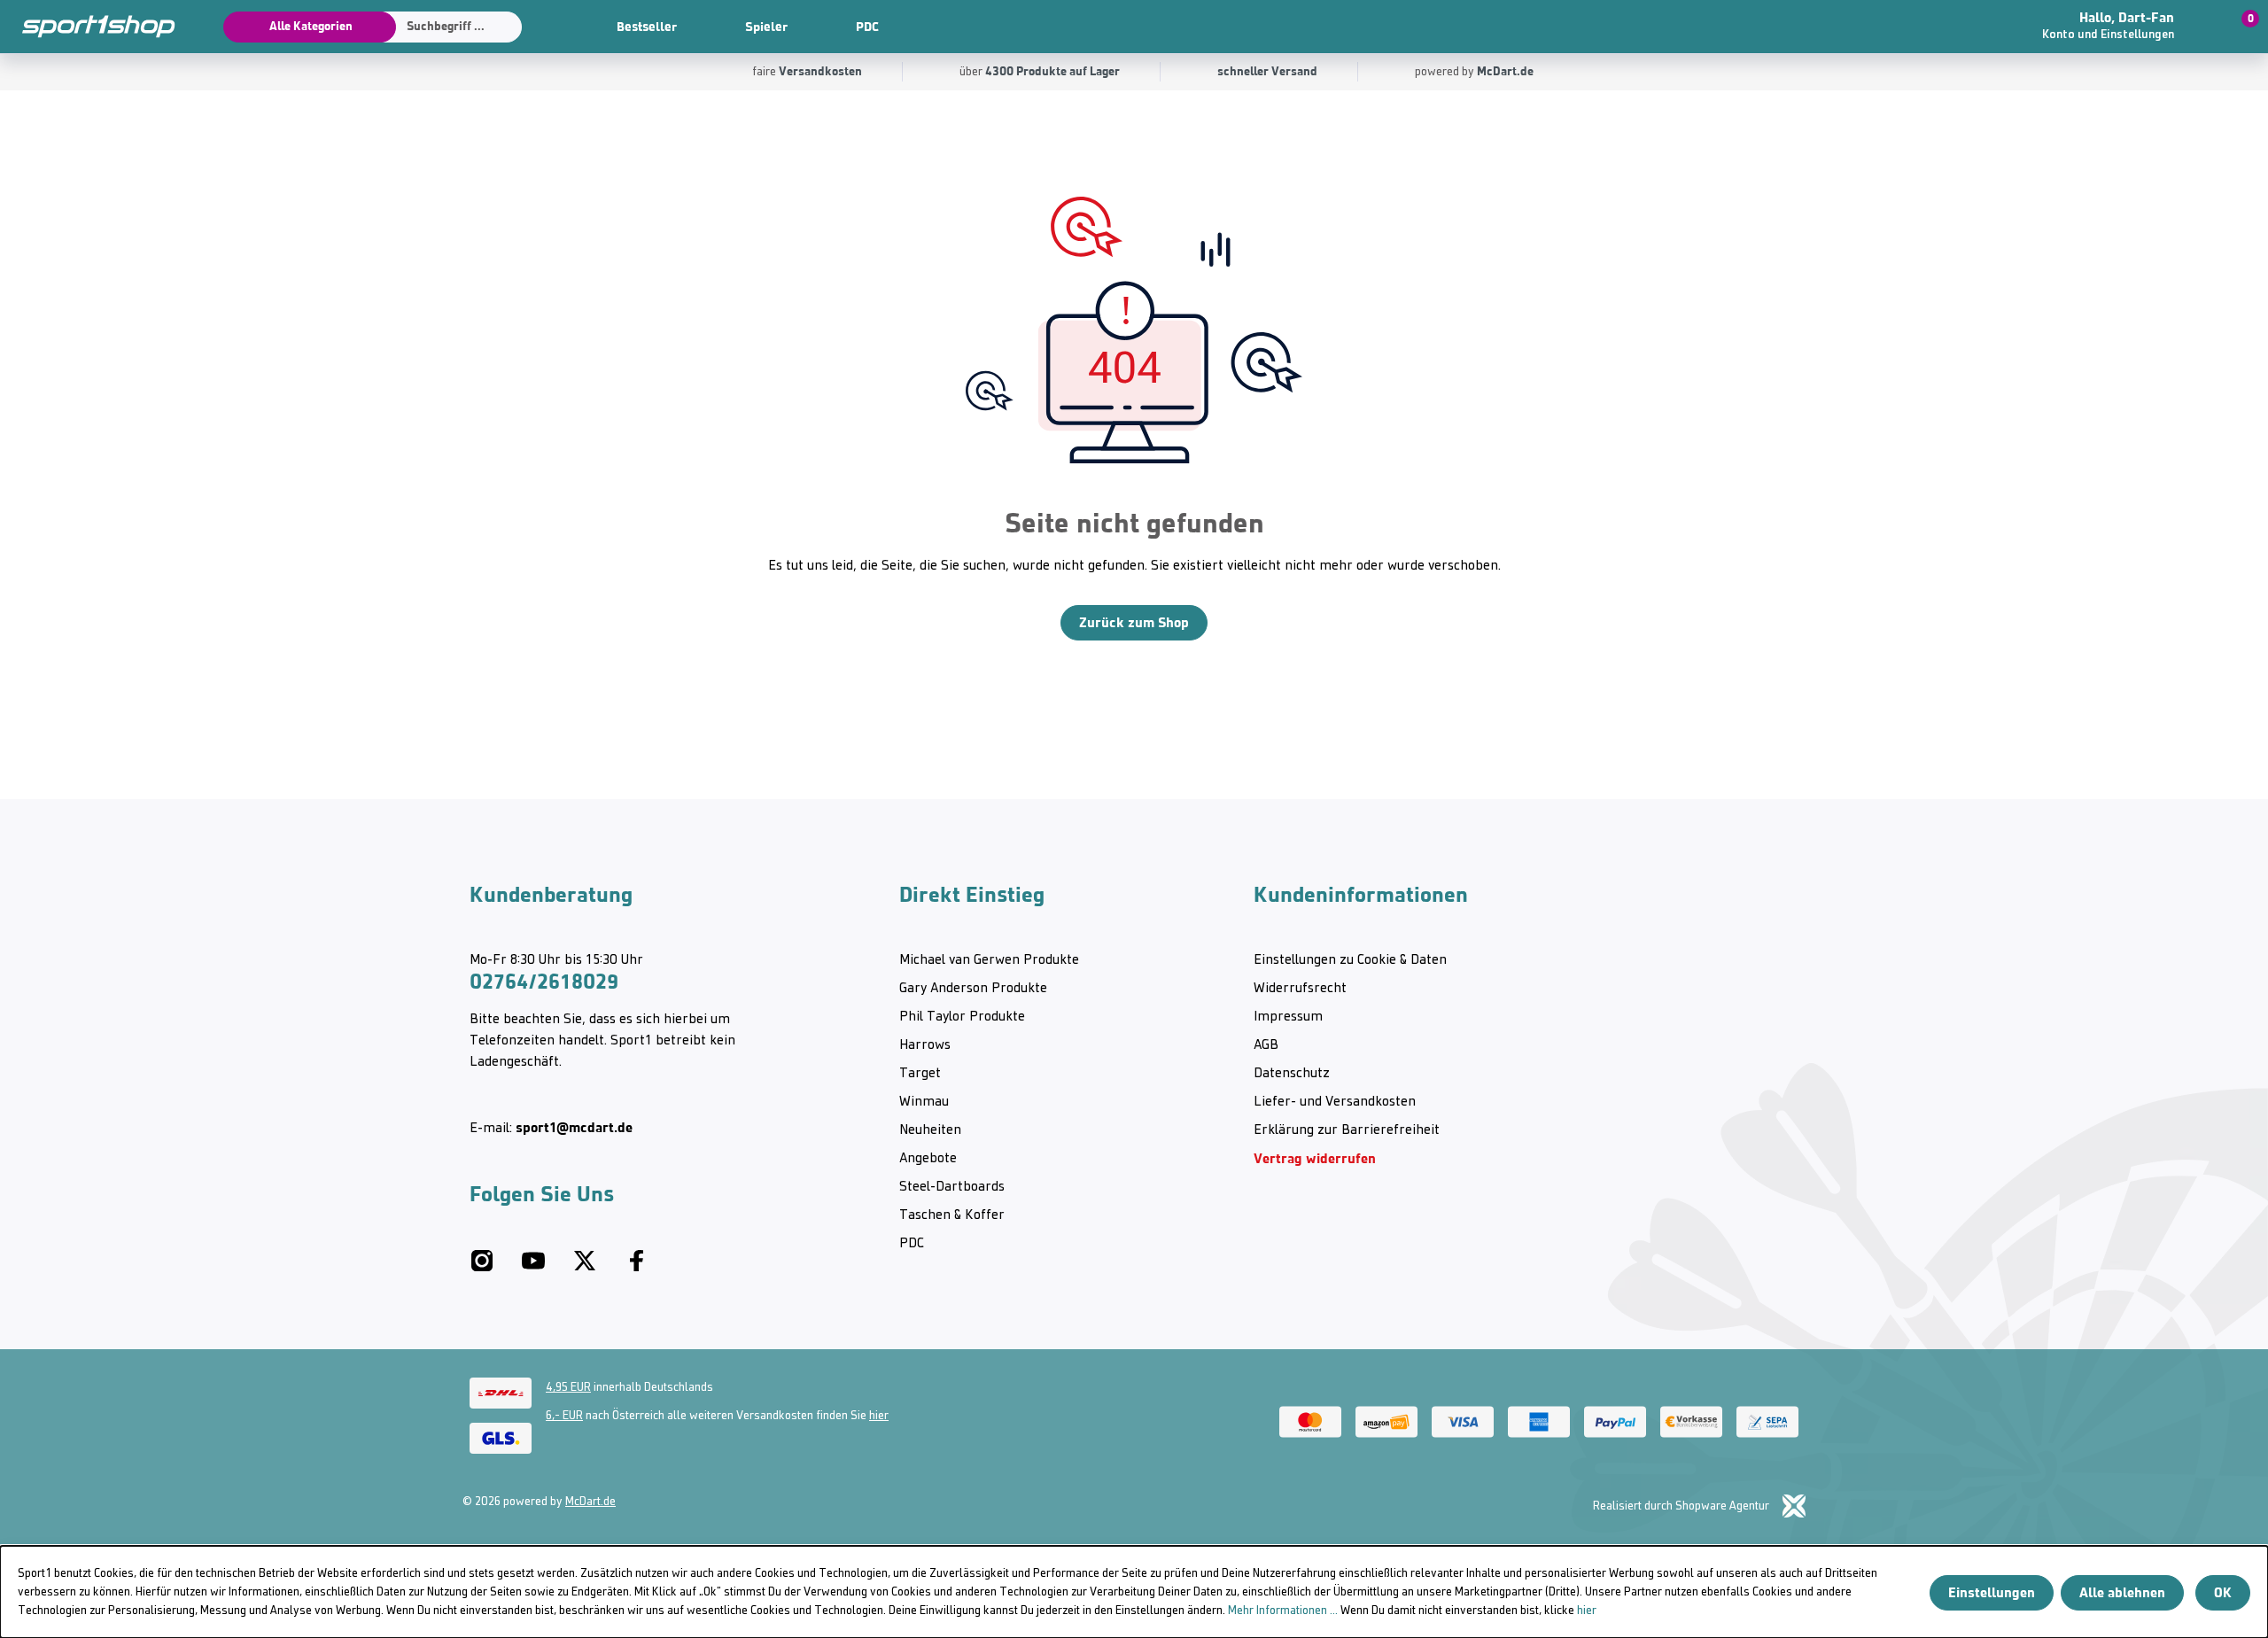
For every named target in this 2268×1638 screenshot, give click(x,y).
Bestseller (647, 27)
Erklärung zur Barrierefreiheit (1347, 1130)
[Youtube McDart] (533, 1268)
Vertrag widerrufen (1315, 1158)
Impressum (1288, 1017)
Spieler (766, 27)
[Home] (89, 27)
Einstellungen (1992, 1592)
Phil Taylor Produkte (962, 1017)
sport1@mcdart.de (574, 1127)
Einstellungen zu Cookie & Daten (1350, 960)
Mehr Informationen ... (1283, 1611)
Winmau (924, 1102)
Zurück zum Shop (1134, 622)
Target (920, 1074)
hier (879, 1416)
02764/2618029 (544, 982)
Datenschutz (1292, 1074)
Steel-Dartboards (952, 1187)
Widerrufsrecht (1300, 989)
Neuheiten (930, 1130)
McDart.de (590, 1502)
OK (2223, 1592)
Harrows (925, 1045)
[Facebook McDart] (636, 1268)
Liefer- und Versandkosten (1335, 1102)
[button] (2131, 27)
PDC (867, 27)
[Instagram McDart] (482, 1268)
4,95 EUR (568, 1388)
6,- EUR (564, 1416)
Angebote (928, 1159)
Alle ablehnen (2122, 1592)
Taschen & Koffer (952, 1215)
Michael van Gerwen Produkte (989, 960)
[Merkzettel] (1958, 27)
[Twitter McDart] (585, 1268)
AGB (1266, 1045)
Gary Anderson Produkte (973, 989)
